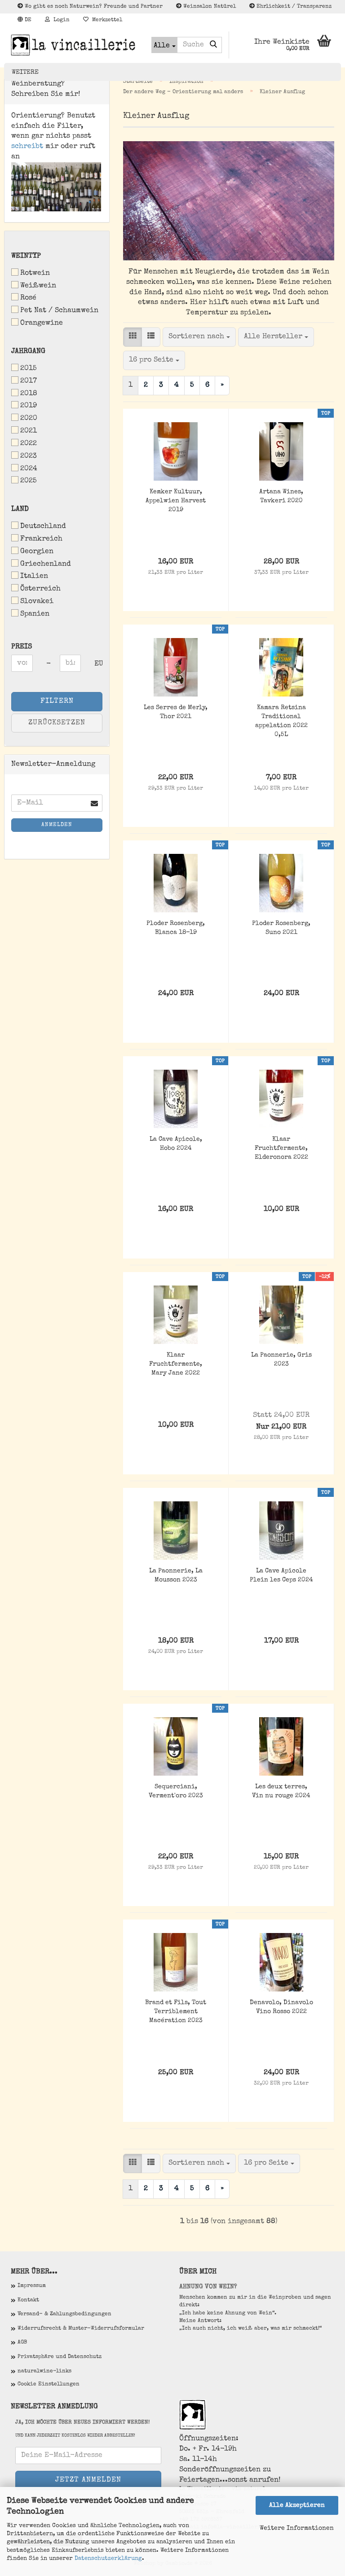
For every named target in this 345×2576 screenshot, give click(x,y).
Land (20, 509)
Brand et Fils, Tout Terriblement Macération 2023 (176, 2012)
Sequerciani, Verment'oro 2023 (176, 1791)
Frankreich (41, 539)
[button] (24, 20)
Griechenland (46, 564)
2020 (29, 419)
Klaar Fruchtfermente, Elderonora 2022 (281, 1148)
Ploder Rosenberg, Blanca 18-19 (176, 928)
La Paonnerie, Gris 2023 (281, 1360)
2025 (29, 481)
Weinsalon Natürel (209, 7)
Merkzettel (105, 20)
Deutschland (43, 527)
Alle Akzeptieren (297, 2505)
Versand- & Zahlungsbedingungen (64, 2314)
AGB (22, 2343)
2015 (29, 369)
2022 (29, 444)
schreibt (27, 147)
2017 (29, 381)
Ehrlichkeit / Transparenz (293, 7)
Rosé (28, 298)
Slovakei (37, 602)
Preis (22, 647)
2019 (29, 406)
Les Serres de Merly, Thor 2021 (176, 712)
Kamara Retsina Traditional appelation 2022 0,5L (281, 721)
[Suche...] (213, 45)
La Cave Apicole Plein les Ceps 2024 (281, 1576)
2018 (29, 394)
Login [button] (60, 20)
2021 (29, 431)
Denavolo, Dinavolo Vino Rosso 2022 (281, 2007)
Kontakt (28, 2300)
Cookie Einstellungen (49, 2384)
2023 (29, 456)
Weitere (25, 72)
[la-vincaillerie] (74, 45)
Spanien (35, 614)
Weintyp (26, 256)
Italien (34, 576)
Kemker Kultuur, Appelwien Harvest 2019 (176, 501)
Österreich (40, 589)
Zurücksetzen (57, 723)
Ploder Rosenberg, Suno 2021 (281, 928)
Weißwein (38, 286)
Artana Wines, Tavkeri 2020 (281, 496)
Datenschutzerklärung (108, 2559)
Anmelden (57, 825)
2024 (29, 469)
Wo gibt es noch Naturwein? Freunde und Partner (93, 7)
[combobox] (199, 337)
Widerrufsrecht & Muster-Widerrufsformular (81, 2329)
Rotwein (35, 273)
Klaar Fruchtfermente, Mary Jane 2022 (176, 1364)
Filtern (57, 701)
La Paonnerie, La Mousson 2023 (176, 1576)
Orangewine (42, 323)
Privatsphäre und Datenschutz (60, 2357)
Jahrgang (28, 352)
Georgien (37, 552)
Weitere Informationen (297, 2528)
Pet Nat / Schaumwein (59, 311)
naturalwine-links (44, 2371)
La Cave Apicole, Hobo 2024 (176, 1144)
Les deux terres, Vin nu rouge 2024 (281, 1791)
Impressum (32, 2286)
